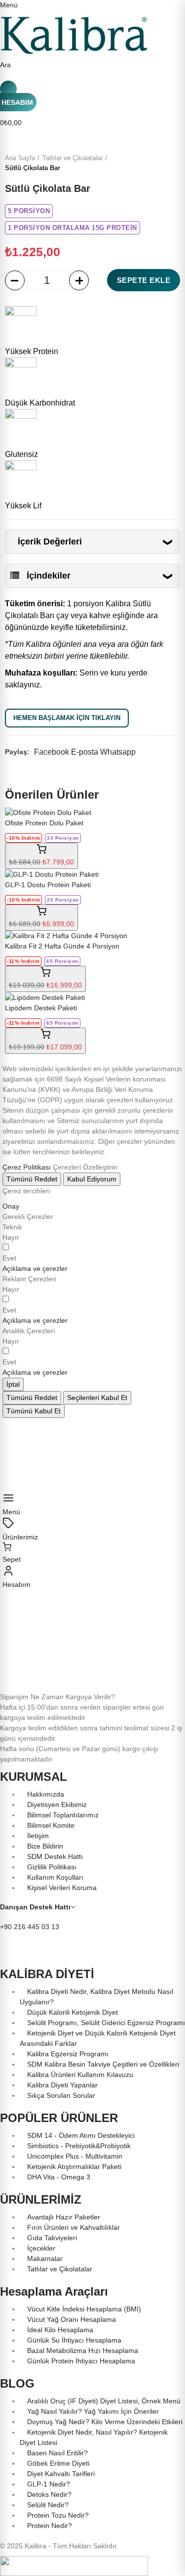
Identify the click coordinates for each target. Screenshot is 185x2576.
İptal (13, 1384)
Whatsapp (118, 752)
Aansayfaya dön (160, 163)
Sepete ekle (144, 280)
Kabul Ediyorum (92, 1179)
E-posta (85, 752)
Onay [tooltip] (11, 1206)
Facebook (52, 752)
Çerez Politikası (27, 1167)
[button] (35, 1268)
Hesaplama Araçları (54, 2291)
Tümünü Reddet (32, 1179)
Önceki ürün (148, 163)
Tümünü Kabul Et (34, 1411)
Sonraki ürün (173, 163)
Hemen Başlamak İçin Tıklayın (67, 718)
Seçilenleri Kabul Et (97, 1398)
